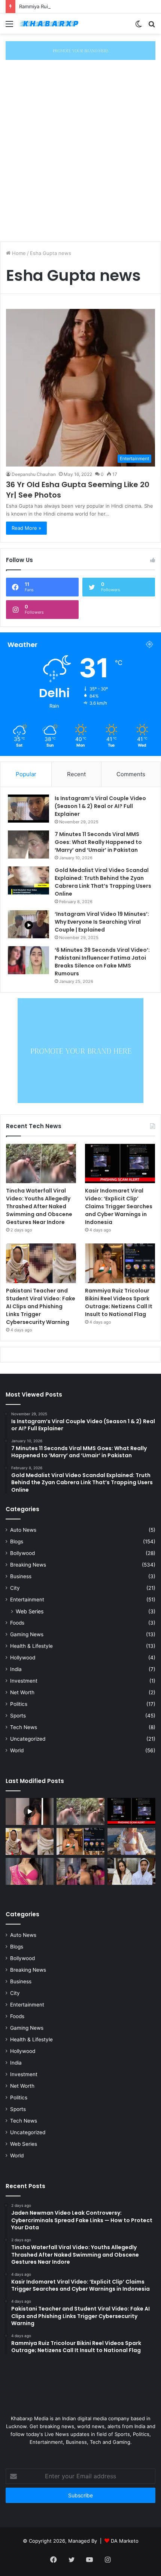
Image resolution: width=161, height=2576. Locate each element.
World (17, 1750)
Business (21, 1576)
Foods (17, 1623)
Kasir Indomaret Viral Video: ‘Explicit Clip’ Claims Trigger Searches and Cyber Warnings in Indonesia (119, 1206)
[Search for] (152, 26)
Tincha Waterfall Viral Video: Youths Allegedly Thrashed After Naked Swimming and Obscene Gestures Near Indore (39, 1206)
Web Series (30, 1611)
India (16, 1669)
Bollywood (22, 1553)
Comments (131, 774)
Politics (19, 1704)
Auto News (23, 1530)
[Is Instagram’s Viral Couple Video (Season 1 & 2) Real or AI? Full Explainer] (28, 809)
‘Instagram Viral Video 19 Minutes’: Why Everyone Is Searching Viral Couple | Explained (102, 922)
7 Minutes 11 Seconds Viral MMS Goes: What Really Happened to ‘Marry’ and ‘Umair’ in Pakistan (98, 842)
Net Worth (22, 1692)
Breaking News (28, 1565)
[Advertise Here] (80, 50)
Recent (76, 774)
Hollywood (23, 1658)
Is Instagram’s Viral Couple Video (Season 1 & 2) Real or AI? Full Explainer (100, 806)
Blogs (17, 1541)
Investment (24, 1681)
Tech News (24, 1727)
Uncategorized (28, 1739)
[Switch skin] (139, 26)
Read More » (26, 528)
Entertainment (27, 1600)
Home (18, 253)
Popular (26, 774)
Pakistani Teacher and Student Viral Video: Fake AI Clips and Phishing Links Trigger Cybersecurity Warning (41, 1306)
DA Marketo (125, 2541)
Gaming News (27, 1634)
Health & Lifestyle (31, 1646)
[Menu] (9, 26)
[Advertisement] (80, 152)
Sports (18, 1716)
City (15, 1588)
